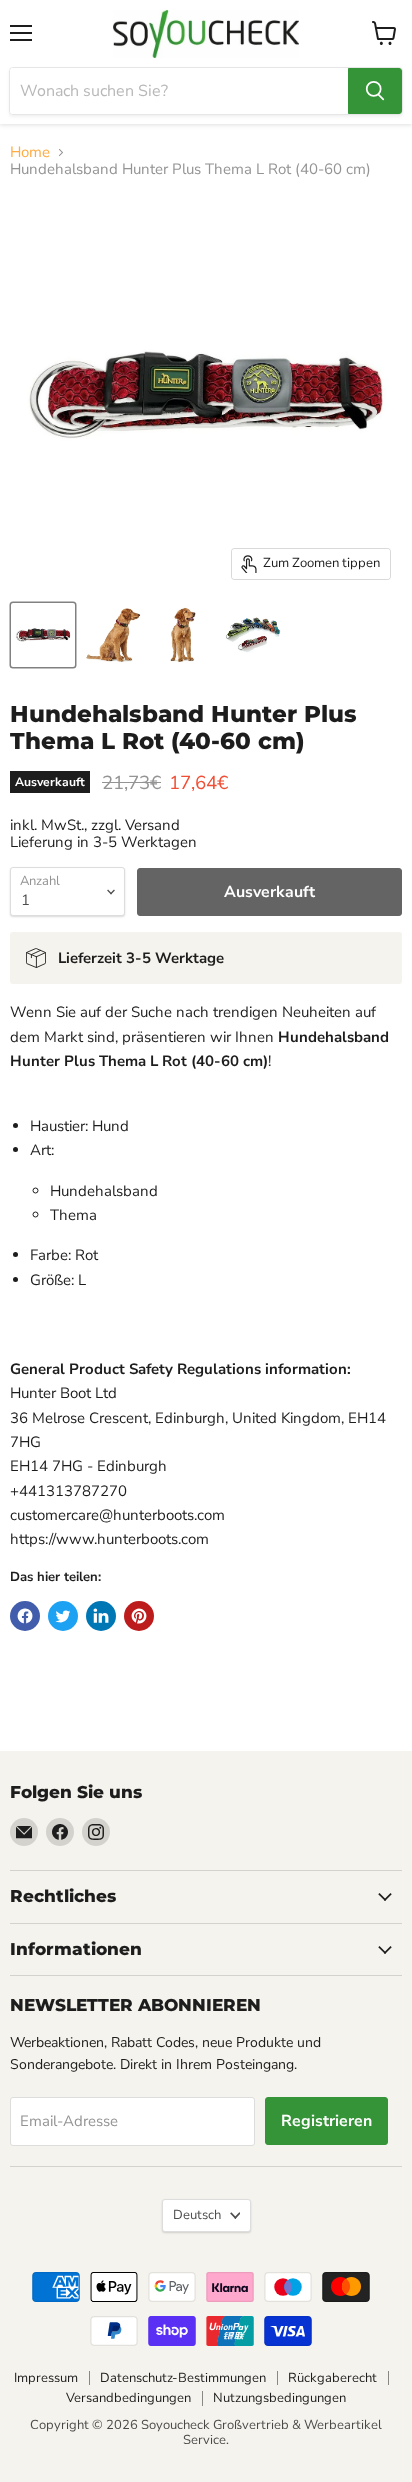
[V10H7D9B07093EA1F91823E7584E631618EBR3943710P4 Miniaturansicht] (253, 635)
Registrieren (326, 2121)
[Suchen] (375, 91)
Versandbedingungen (128, 2398)
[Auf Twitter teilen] (63, 1616)
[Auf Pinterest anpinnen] (139, 1616)
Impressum (46, 2378)
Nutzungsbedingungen (279, 2398)
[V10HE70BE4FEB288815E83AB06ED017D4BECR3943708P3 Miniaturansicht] (183, 635)
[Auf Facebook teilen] (25, 1616)
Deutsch (197, 2215)
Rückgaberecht (332, 2378)
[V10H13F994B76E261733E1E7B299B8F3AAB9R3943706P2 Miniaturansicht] (113, 635)
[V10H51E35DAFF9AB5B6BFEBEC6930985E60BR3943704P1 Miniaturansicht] (43, 635)
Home (30, 152)
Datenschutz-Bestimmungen (183, 2378)
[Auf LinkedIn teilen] (101, 1616)
